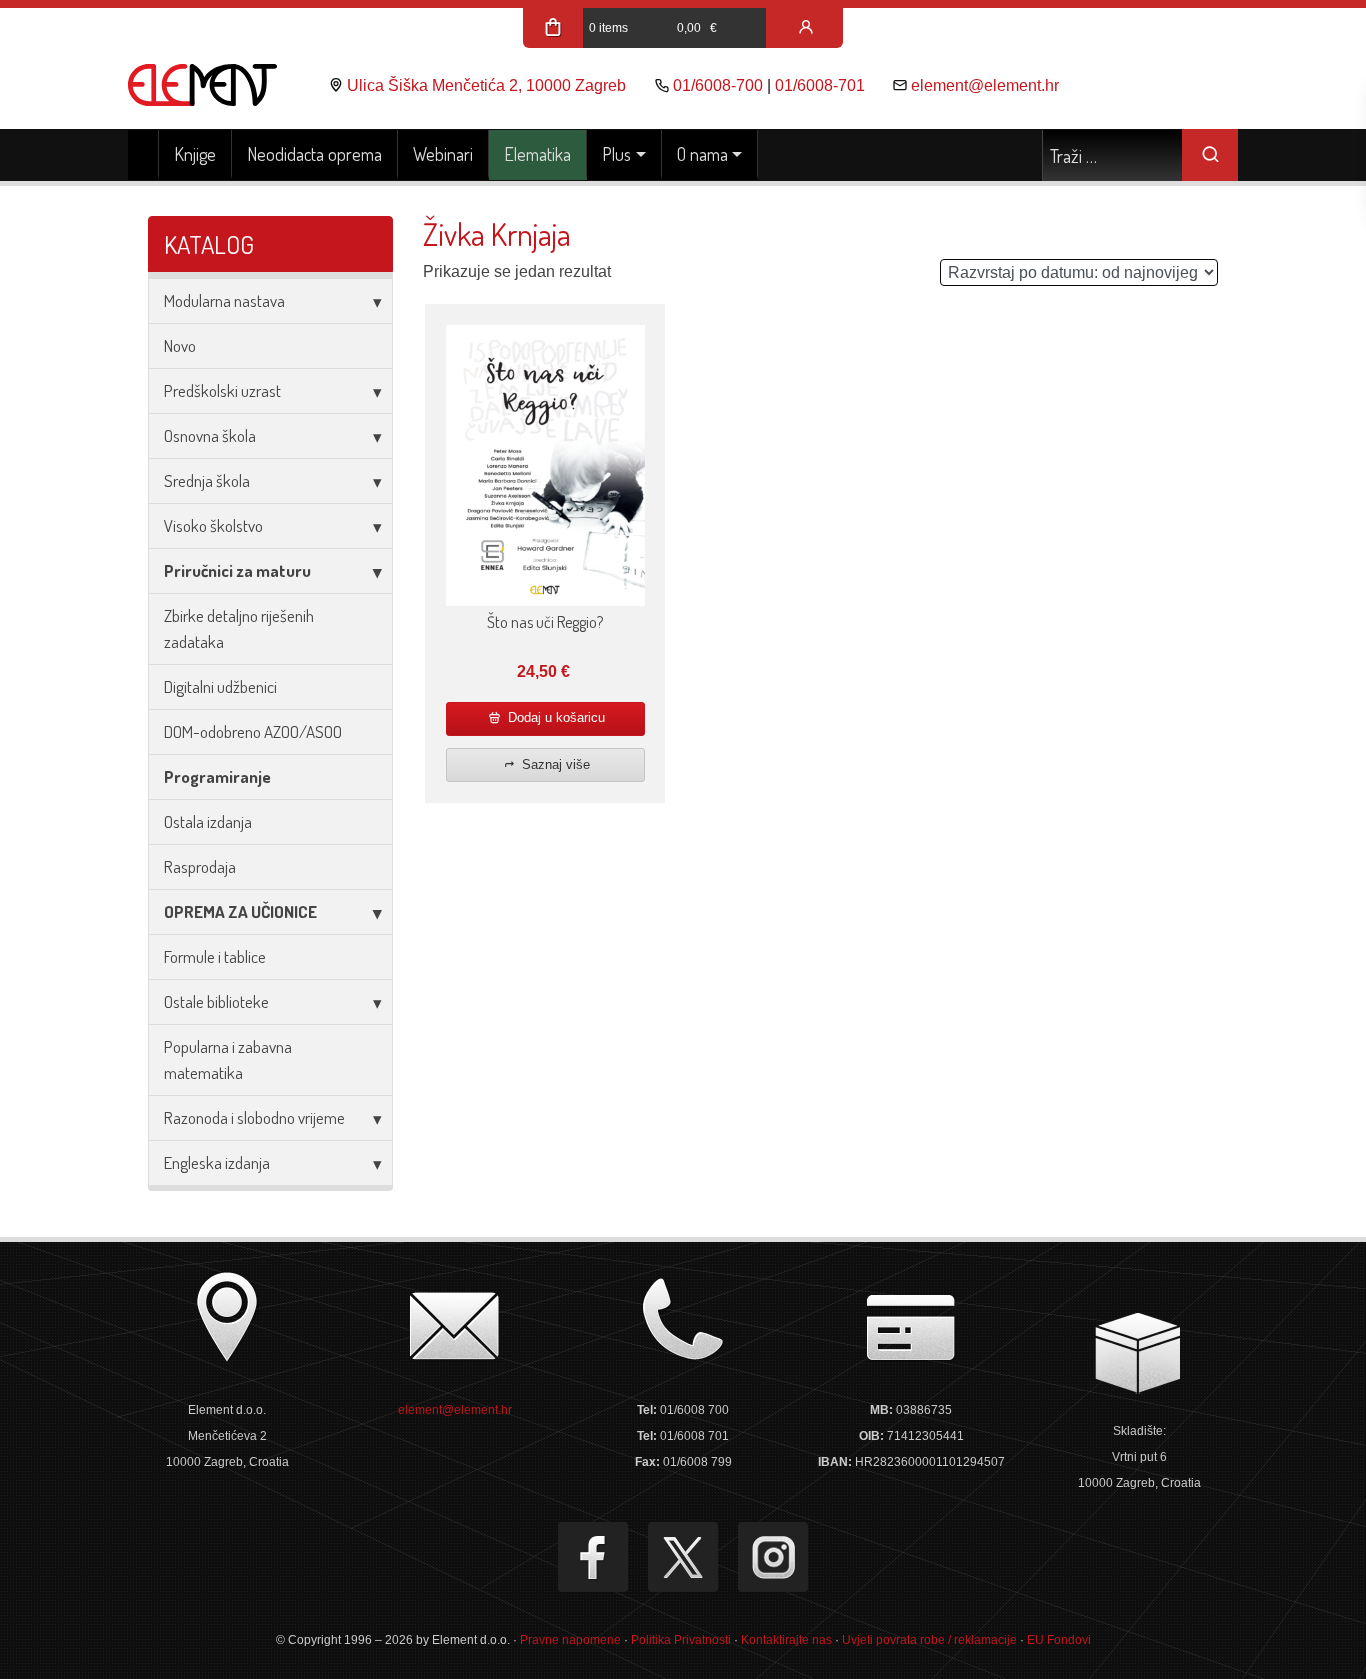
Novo (180, 345)
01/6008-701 (820, 85)
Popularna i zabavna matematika (228, 1059)
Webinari (443, 154)
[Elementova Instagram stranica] (773, 1557)
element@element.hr (985, 85)
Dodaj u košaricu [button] (554, 717)
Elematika (537, 154)
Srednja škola (207, 480)
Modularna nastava (224, 300)
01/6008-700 (718, 85)
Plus (616, 154)
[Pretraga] (1210, 155)
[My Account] (806, 28)
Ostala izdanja (208, 821)
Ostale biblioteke (216, 1001)
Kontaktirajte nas (786, 1640)
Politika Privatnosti (681, 1640)
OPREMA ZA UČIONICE (240, 911)
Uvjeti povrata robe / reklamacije (929, 1640)
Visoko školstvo (213, 525)
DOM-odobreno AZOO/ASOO (253, 731)
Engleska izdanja (217, 1162)
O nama (702, 154)
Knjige (195, 154)
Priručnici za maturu (237, 570)
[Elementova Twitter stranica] (683, 1557)
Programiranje (217, 776)
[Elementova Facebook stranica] (593, 1557)
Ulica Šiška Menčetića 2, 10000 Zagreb (486, 85)
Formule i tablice (215, 956)
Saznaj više (554, 764)
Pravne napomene (570, 1640)
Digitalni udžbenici (220, 686)
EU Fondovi (1059, 1640)
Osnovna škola (210, 435)
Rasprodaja (200, 866)
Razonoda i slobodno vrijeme (254, 1117)
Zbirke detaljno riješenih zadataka (239, 628)
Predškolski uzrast (222, 390)
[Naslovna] (143, 155)
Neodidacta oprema (314, 154)
